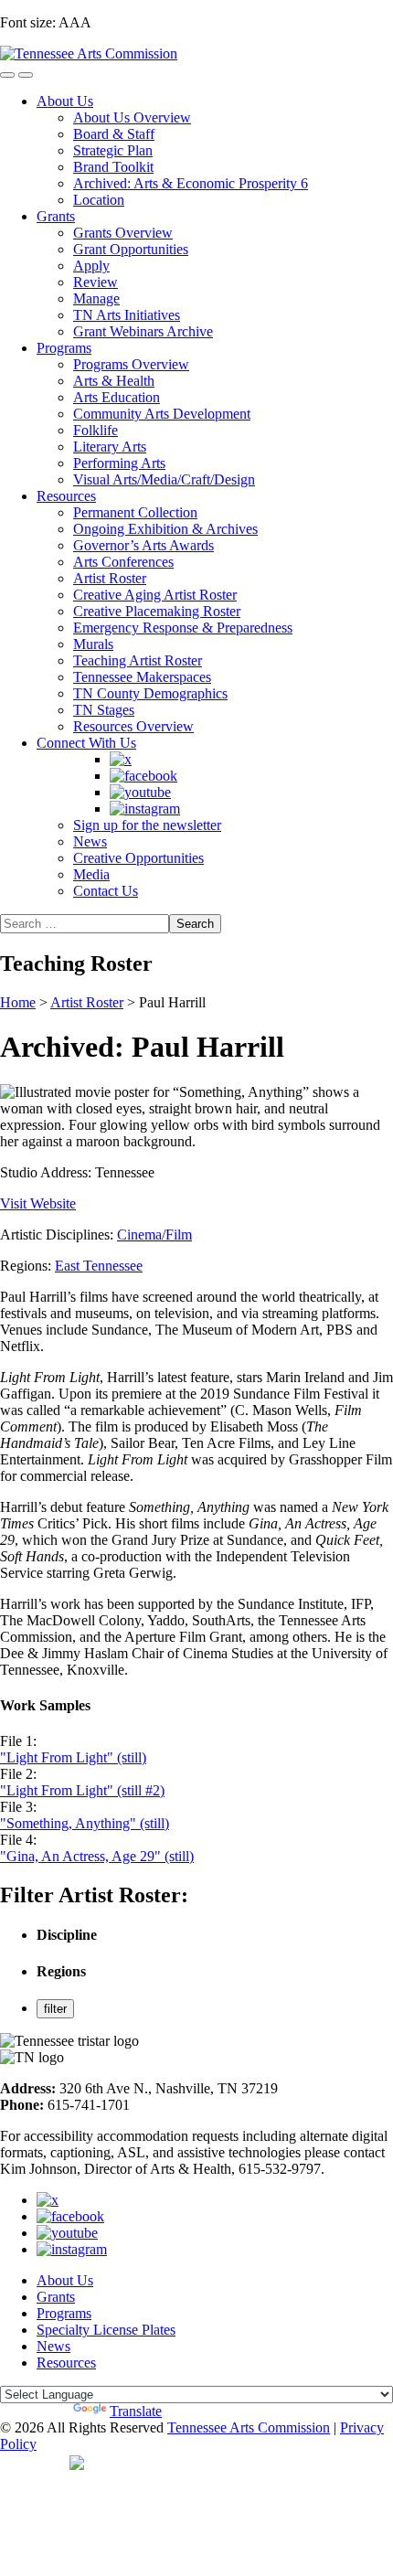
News (90, 841)
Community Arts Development (162, 414)
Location (99, 200)
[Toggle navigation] (7, 75)
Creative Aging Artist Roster (155, 595)
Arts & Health (114, 381)
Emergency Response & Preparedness (183, 628)
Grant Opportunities (131, 249)
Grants (56, 216)
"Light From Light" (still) (73, 1757)
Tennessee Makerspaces (142, 677)
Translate (136, 2411)
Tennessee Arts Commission (249, 2427)
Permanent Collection (135, 512)
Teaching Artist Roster (138, 660)
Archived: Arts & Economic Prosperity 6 (191, 183)
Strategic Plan (113, 150)
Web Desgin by (35, 2462)
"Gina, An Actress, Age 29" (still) (97, 1856)
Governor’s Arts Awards (143, 545)
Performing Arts (119, 463)
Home (18, 1002)
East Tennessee (99, 1266)
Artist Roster (110, 578)
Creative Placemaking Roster (157, 611)
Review (96, 282)
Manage (96, 298)
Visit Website (38, 1203)
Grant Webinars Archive (143, 331)
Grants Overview (123, 233)
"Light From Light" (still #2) (82, 1790)
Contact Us (106, 891)
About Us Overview (132, 117)
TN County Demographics (150, 693)
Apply (91, 266)
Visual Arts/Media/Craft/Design (164, 479)
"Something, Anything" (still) (85, 1823)
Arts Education (117, 397)
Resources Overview (133, 726)
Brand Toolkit (113, 167)
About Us (65, 101)
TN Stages (104, 710)
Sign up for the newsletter (147, 825)
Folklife (96, 430)
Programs (64, 348)
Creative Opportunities (138, 858)
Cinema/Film (154, 1235)
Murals (93, 644)
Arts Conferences (123, 562)
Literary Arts (110, 447)
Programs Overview (131, 364)
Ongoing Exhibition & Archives (165, 529)
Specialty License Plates (106, 2330)
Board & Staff (114, 134)
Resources (66, 496)
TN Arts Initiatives (127, 315)
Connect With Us (86, 743)
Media (91, 874)
